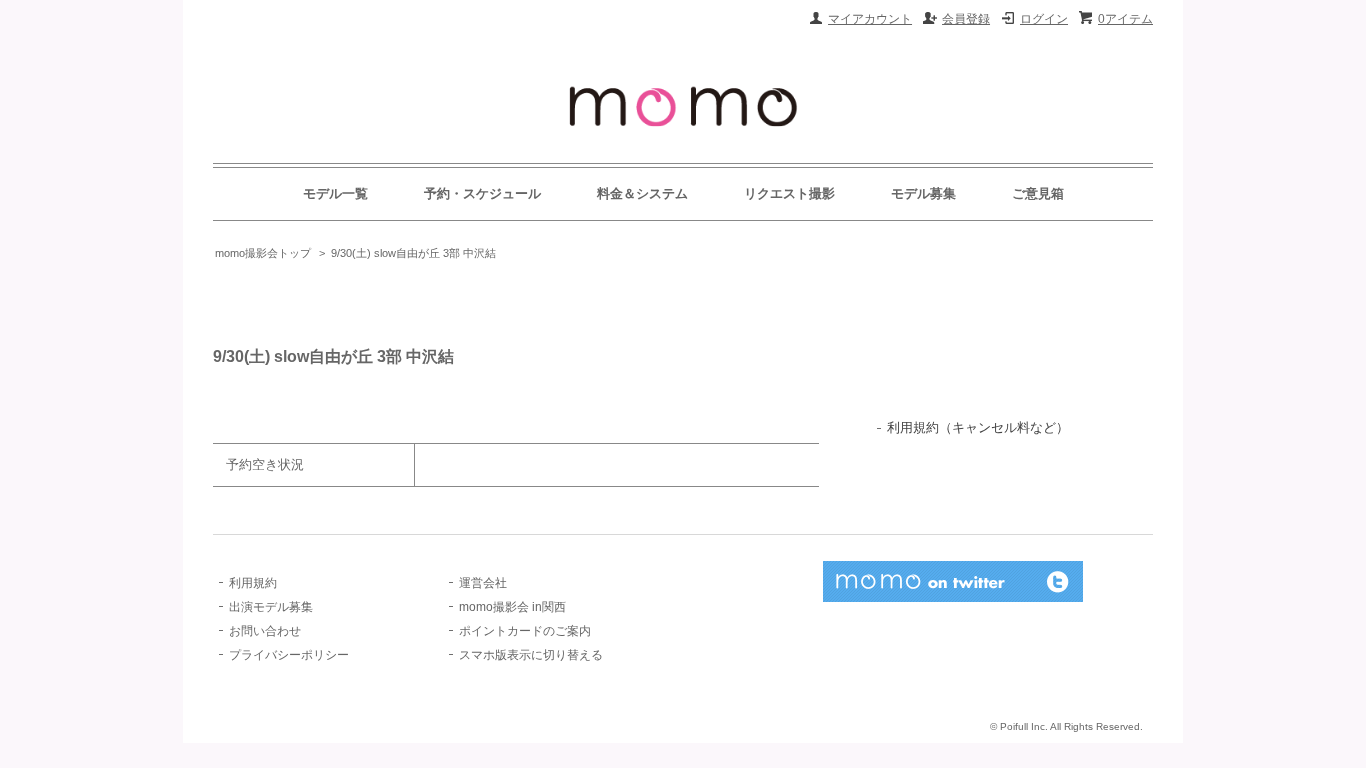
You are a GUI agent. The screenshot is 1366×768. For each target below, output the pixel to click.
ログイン (1044, 19)
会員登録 (966, 19)
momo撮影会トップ (263, 253)
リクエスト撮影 (789, 193)
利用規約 (253, 583)
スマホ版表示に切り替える (531, 655)
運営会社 (483, 583)
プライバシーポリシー (289, 655)
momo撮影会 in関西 (512, 607)
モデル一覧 (335, 193)
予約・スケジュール (482, 193)
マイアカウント (870, 19)
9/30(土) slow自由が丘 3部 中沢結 (413, 253)
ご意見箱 (1038, 193)
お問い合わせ (265, 631)
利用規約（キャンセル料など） (978, 427)
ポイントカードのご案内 (525, 631)
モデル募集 (923, 193)
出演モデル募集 (271, 607)
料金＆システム (642, 193)
